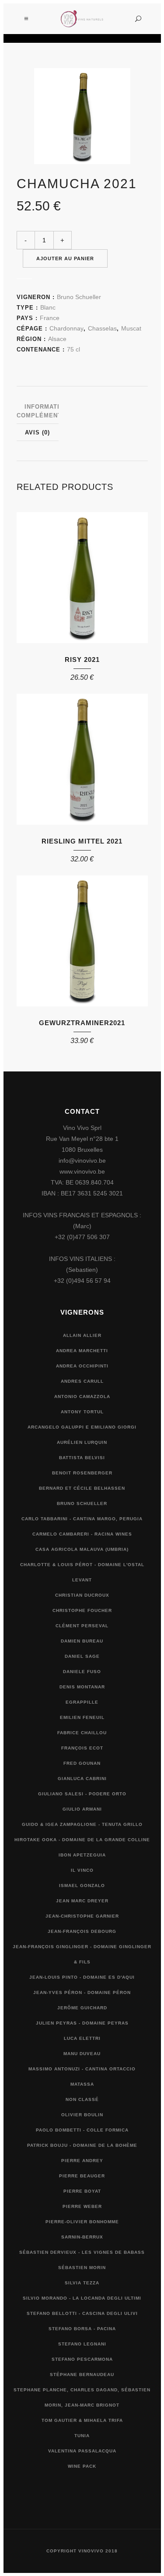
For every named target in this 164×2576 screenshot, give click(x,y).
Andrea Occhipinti (82, 1366)
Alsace (57, 339)
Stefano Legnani (82, 2344)
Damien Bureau (82, 1641)
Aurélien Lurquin (82, 1442)
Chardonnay (66, 328)
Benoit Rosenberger (82, 1473)
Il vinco (82, 1870)
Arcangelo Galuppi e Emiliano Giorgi (82, 1427)
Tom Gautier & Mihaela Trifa (82, 2420)
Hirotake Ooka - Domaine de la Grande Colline (82, 1840)
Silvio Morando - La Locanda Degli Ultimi (82, 2298)
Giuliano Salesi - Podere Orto (82, 1794)
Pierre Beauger (82, 2176)
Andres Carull (82, 1381)
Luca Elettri (82, 2038)
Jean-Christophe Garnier (82, 1916)
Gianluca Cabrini (82, 1779)
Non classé (82, 2099)
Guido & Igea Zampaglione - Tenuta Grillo (82, 1824)
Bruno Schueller (79, 297)
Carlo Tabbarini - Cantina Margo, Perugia (82, 1519)
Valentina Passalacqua (82, 2451)
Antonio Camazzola (82, 1396)
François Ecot (82, 1748)
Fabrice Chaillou (82, 1733)
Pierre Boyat (82, 2191)
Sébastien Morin (82, 2268)
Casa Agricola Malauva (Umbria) (82, 1549)
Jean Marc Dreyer (82, 1901)
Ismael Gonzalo (82, 1886)
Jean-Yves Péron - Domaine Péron (82, 1992)
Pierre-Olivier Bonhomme (82, 2222)
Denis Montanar (82, 1687)
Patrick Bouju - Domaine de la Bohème (82, 2145)
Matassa (82, 2084)
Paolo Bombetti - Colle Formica (82, 2130)
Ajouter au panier (65, 258)
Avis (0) (37, 432)
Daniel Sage (82, 1656)
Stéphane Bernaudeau (82, 2375)
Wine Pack (82, 2466)
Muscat (131, 328)
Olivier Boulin (82, 2115)
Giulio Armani (82, 1809)
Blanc (48, 307)
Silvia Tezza (82, 2283)
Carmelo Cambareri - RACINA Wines (82, 1534)
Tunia (82, 2436)
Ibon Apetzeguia (82, 1855)
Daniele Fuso (82, 1672)
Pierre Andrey (82, 2161)
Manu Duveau (82, 2054)
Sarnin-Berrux (82, 2237)
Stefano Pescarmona (82, 2359)
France (50, 318)
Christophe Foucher (82, 1610)
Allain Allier (82, 1335)
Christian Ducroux (82, 1595)
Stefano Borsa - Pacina (82, 2329)
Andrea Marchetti (82, 1351)
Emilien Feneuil (82, 1717)
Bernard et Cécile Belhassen (82, 1488)
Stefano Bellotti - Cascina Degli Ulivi (82, 2313)
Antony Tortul (82, 1412)
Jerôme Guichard (82, 2008)
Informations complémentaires (49, 411)
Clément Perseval (82, 1626)
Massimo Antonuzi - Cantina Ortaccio (82, 2069)
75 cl (73, 349)
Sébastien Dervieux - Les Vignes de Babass (82, 2252)
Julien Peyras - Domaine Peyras (82, 2023)
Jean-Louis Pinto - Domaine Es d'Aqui (82, 1977)
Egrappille (82, 1702)
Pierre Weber (82, 2206)
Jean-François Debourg (82, 1931)
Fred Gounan (82, 1763)
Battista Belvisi (82, 1458)
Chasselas (102, 328)
